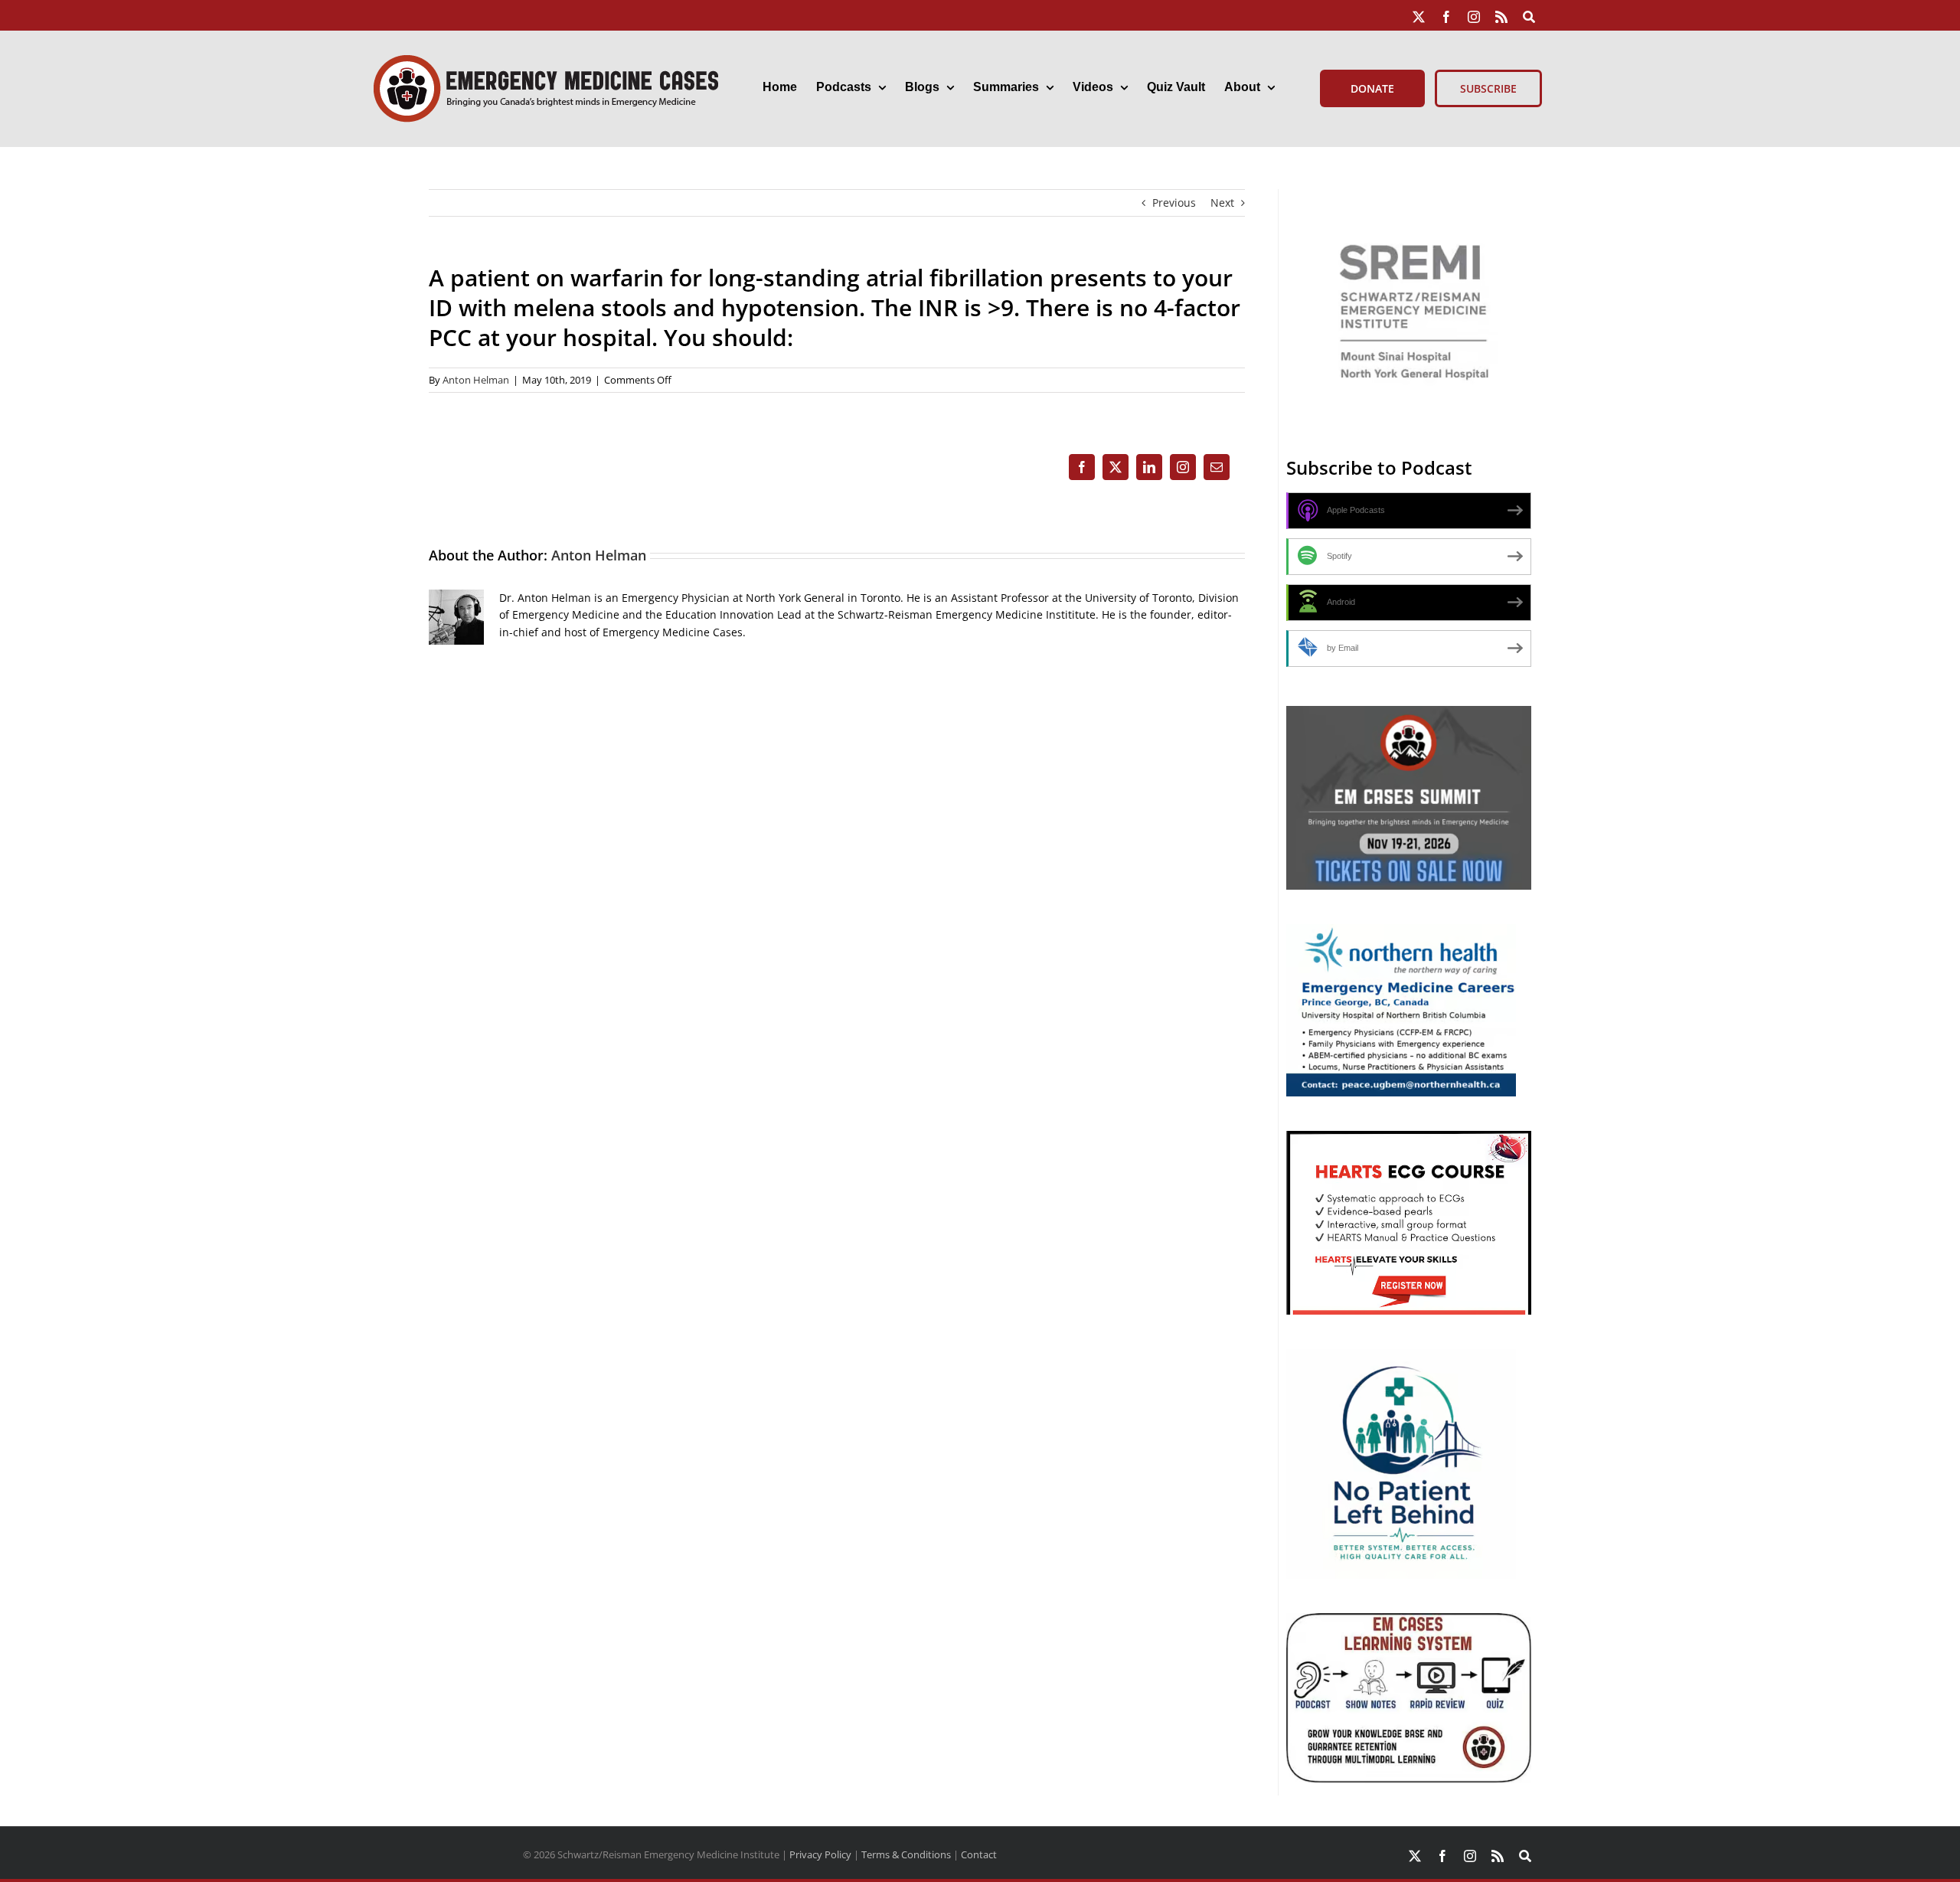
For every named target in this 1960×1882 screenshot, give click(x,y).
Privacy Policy (820, 1854)
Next (1222, 203)
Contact (979, 1854)
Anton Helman (476, 380)
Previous (1174, 203)
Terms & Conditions (906, 1854)
